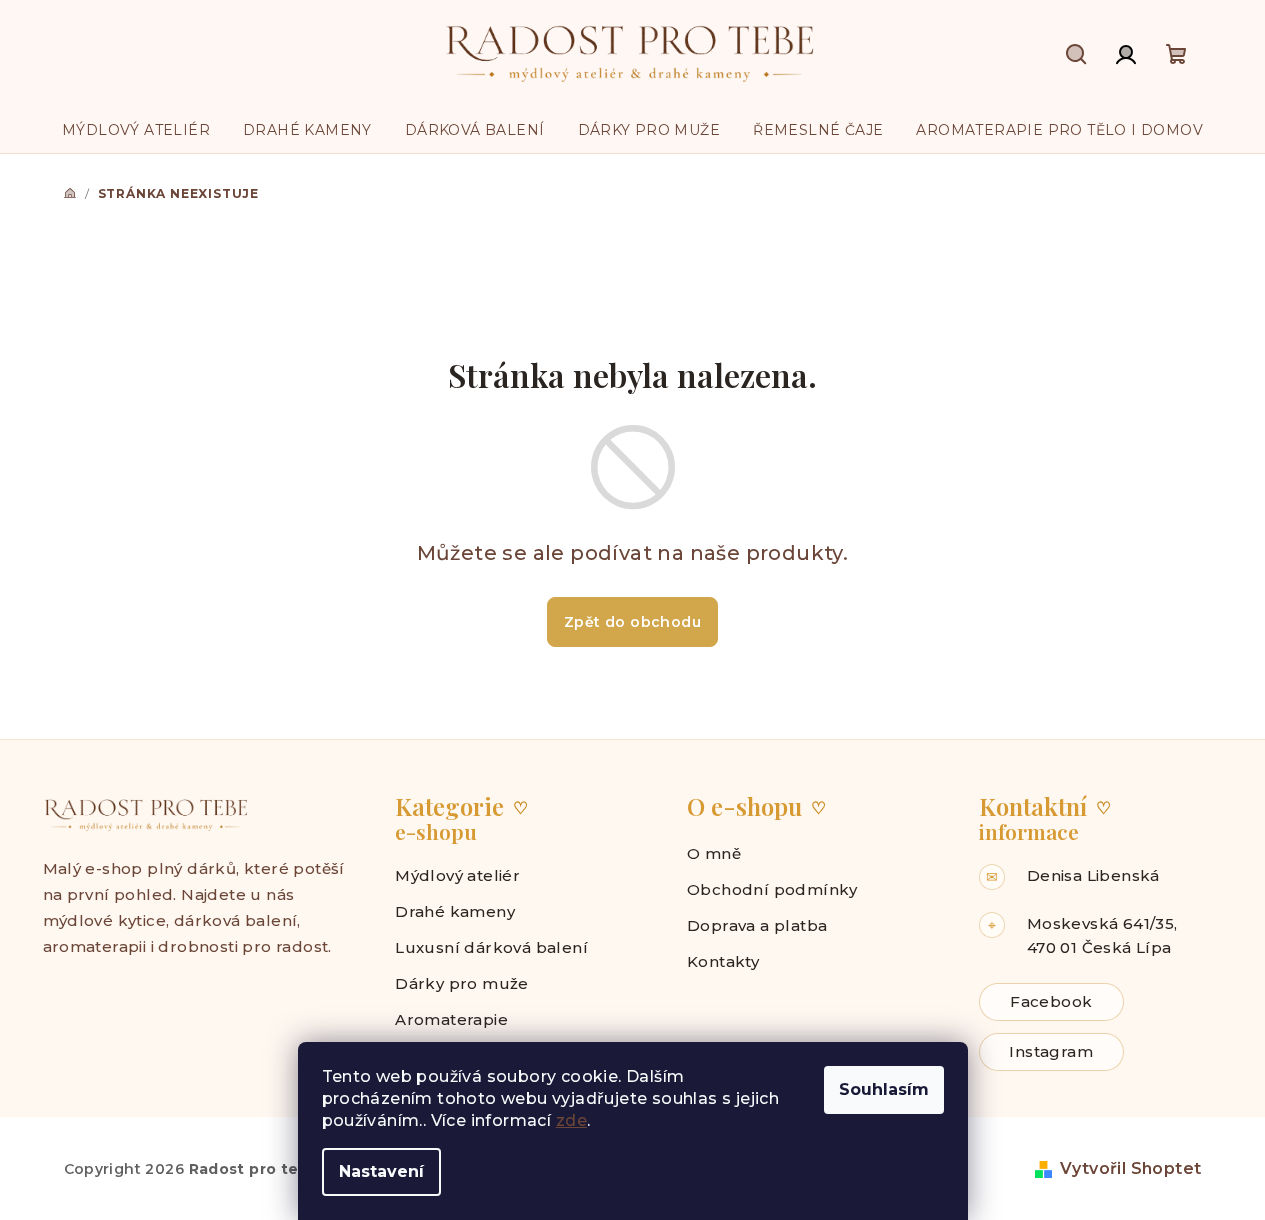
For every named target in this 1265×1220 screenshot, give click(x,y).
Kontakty (723, 961)
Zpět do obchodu (632, 622)
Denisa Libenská (1093, 875)
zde (571, 1120)
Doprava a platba (757, 925)
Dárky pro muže (462, 983)
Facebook (1051, 1001)
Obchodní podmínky (772, 889)
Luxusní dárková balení (491, 947)
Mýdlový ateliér (457, 875)
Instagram (1051, 1051)
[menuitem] (136, 130)
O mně (714, 853)
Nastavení (381, 1171)
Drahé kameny (455, 911)
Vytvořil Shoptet (1130, 1168)
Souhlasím (884, 1089)
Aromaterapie (451, 1019)
